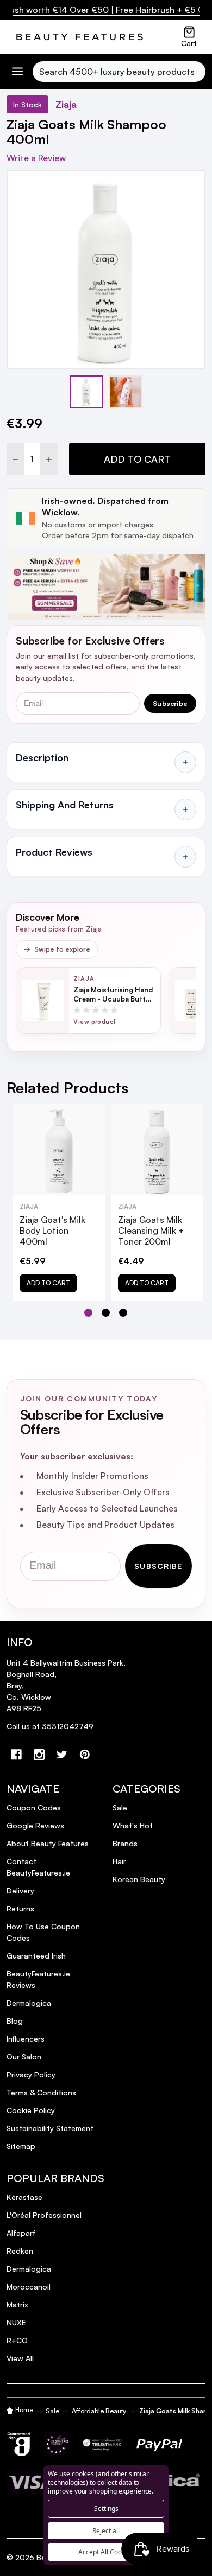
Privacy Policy (31, 2074)
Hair (119, 1861)
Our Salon (24, 2057)
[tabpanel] (59, 1202)
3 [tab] (124, 1313)
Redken (20, 2251)
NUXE (16, 2322)
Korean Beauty (139, 1879)
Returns (20, 1908)
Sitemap (21, 2146)
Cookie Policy (31, 2110)
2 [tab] (106, 1313)
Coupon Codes (34, 1807)
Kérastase (24, 2197)
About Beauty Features (48, 1843)
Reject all (106, 2531)
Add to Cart (137, 459)
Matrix (17, 2304)
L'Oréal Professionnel (44, 2215)
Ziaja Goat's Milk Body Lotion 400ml (52, 1230)
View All (20, 2358)
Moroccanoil (29, 2287)
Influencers (26, 2039)
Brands (125, 1843)
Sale (120, 1807)
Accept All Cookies (106, 2552)
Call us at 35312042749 (50, 1726)
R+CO (17, 2340)
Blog (15, 2021)
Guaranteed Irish (36, 1956)
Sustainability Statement (50, 2128)
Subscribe (170, 703)
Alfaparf (21, 2233)
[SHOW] (185, 762)
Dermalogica (29, 2003)
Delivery (20, 1890)
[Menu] (17, 71)
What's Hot (133, 1825)
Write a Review (36, 158)
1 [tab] (89, 1313)
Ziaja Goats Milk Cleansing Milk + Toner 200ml (151, 1230)
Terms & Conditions (41, 2092)
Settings (106, 2508)
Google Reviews (35, 1825)
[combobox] (119, 72)
